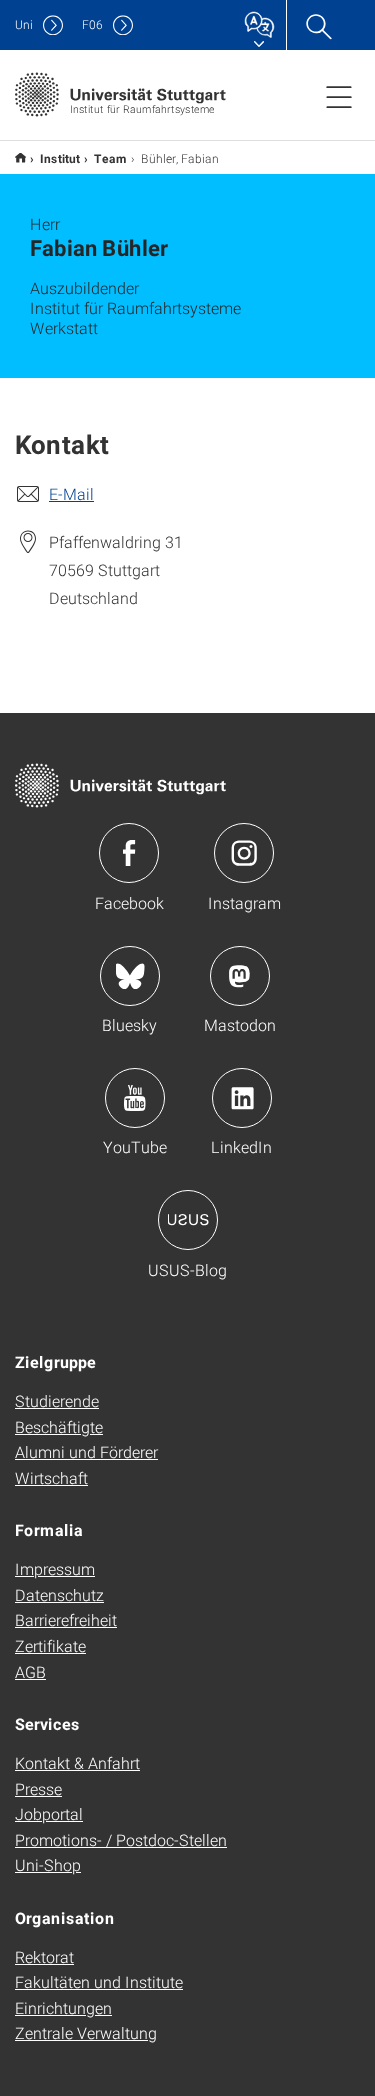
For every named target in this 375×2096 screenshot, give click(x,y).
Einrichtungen (63, 2007)
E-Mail (71, 493)
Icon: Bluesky (130, 976)
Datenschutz (59, 1594)
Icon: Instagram (244, 853)
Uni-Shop (48, 1864)
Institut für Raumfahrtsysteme (20, 157)
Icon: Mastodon (240, 976)
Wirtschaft (51, 1477)
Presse (38, 1788)
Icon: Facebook (129, 853)
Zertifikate (50, 1645)
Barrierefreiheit (66, 1619)
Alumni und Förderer (86, 1451)
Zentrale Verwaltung (86, 2032)
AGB (30, 1671)
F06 (92, 24)
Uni (24, 24)
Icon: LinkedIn (242, 1098)
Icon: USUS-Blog (188, 1220)
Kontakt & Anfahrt (77, 1762)
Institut (60, 158)
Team (110, 158)
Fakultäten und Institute (99, 1981)
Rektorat (44, 1956)
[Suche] (318, 25)
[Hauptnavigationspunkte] (339, 96)
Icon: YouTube (135, 1098)
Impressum (55, 1568)
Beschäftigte (59, 1426)
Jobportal (49, 1813)
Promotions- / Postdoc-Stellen (121, 1839)
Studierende (57, 1400)
